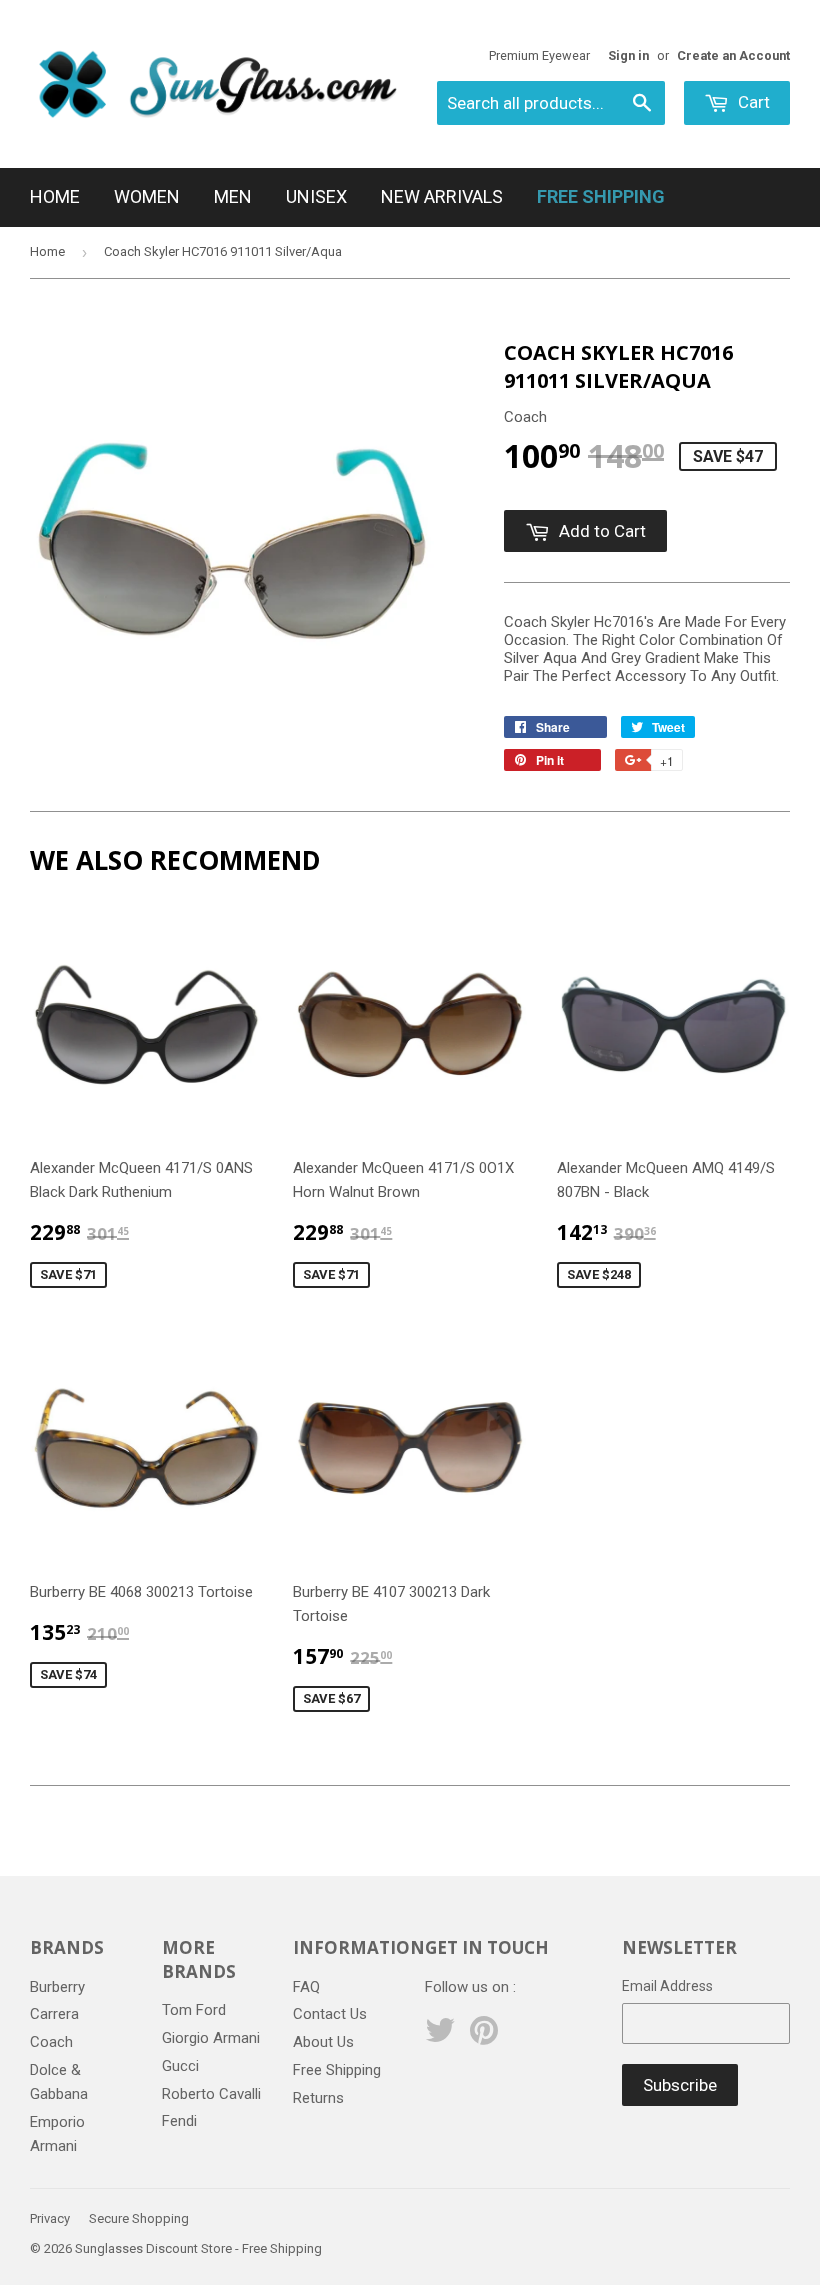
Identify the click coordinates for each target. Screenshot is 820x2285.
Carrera (54, 2014)
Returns (318, 2098)
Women (147, 196)
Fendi (179, 2121)
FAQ (306, 1987)
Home (55, 196)
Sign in (628, 55)
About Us (323, 2042)
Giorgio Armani (211, 2038)
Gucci (180, 2066)
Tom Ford (194, 2010)
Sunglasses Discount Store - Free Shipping (198, 2248)
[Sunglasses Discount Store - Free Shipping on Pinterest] (484, 2037)
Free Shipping (337, 2070)
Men (233, 196)
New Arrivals (442, 196)
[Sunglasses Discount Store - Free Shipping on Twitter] (440, 2037)
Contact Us (330, 2014)
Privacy (50, 2218)
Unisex (316, 196)
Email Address (667, 1986)
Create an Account (733, 55)
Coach (51, 2042)
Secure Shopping (139, 2218)
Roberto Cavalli (211, 2094)
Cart (752, 102)
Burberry (57, 1987)
